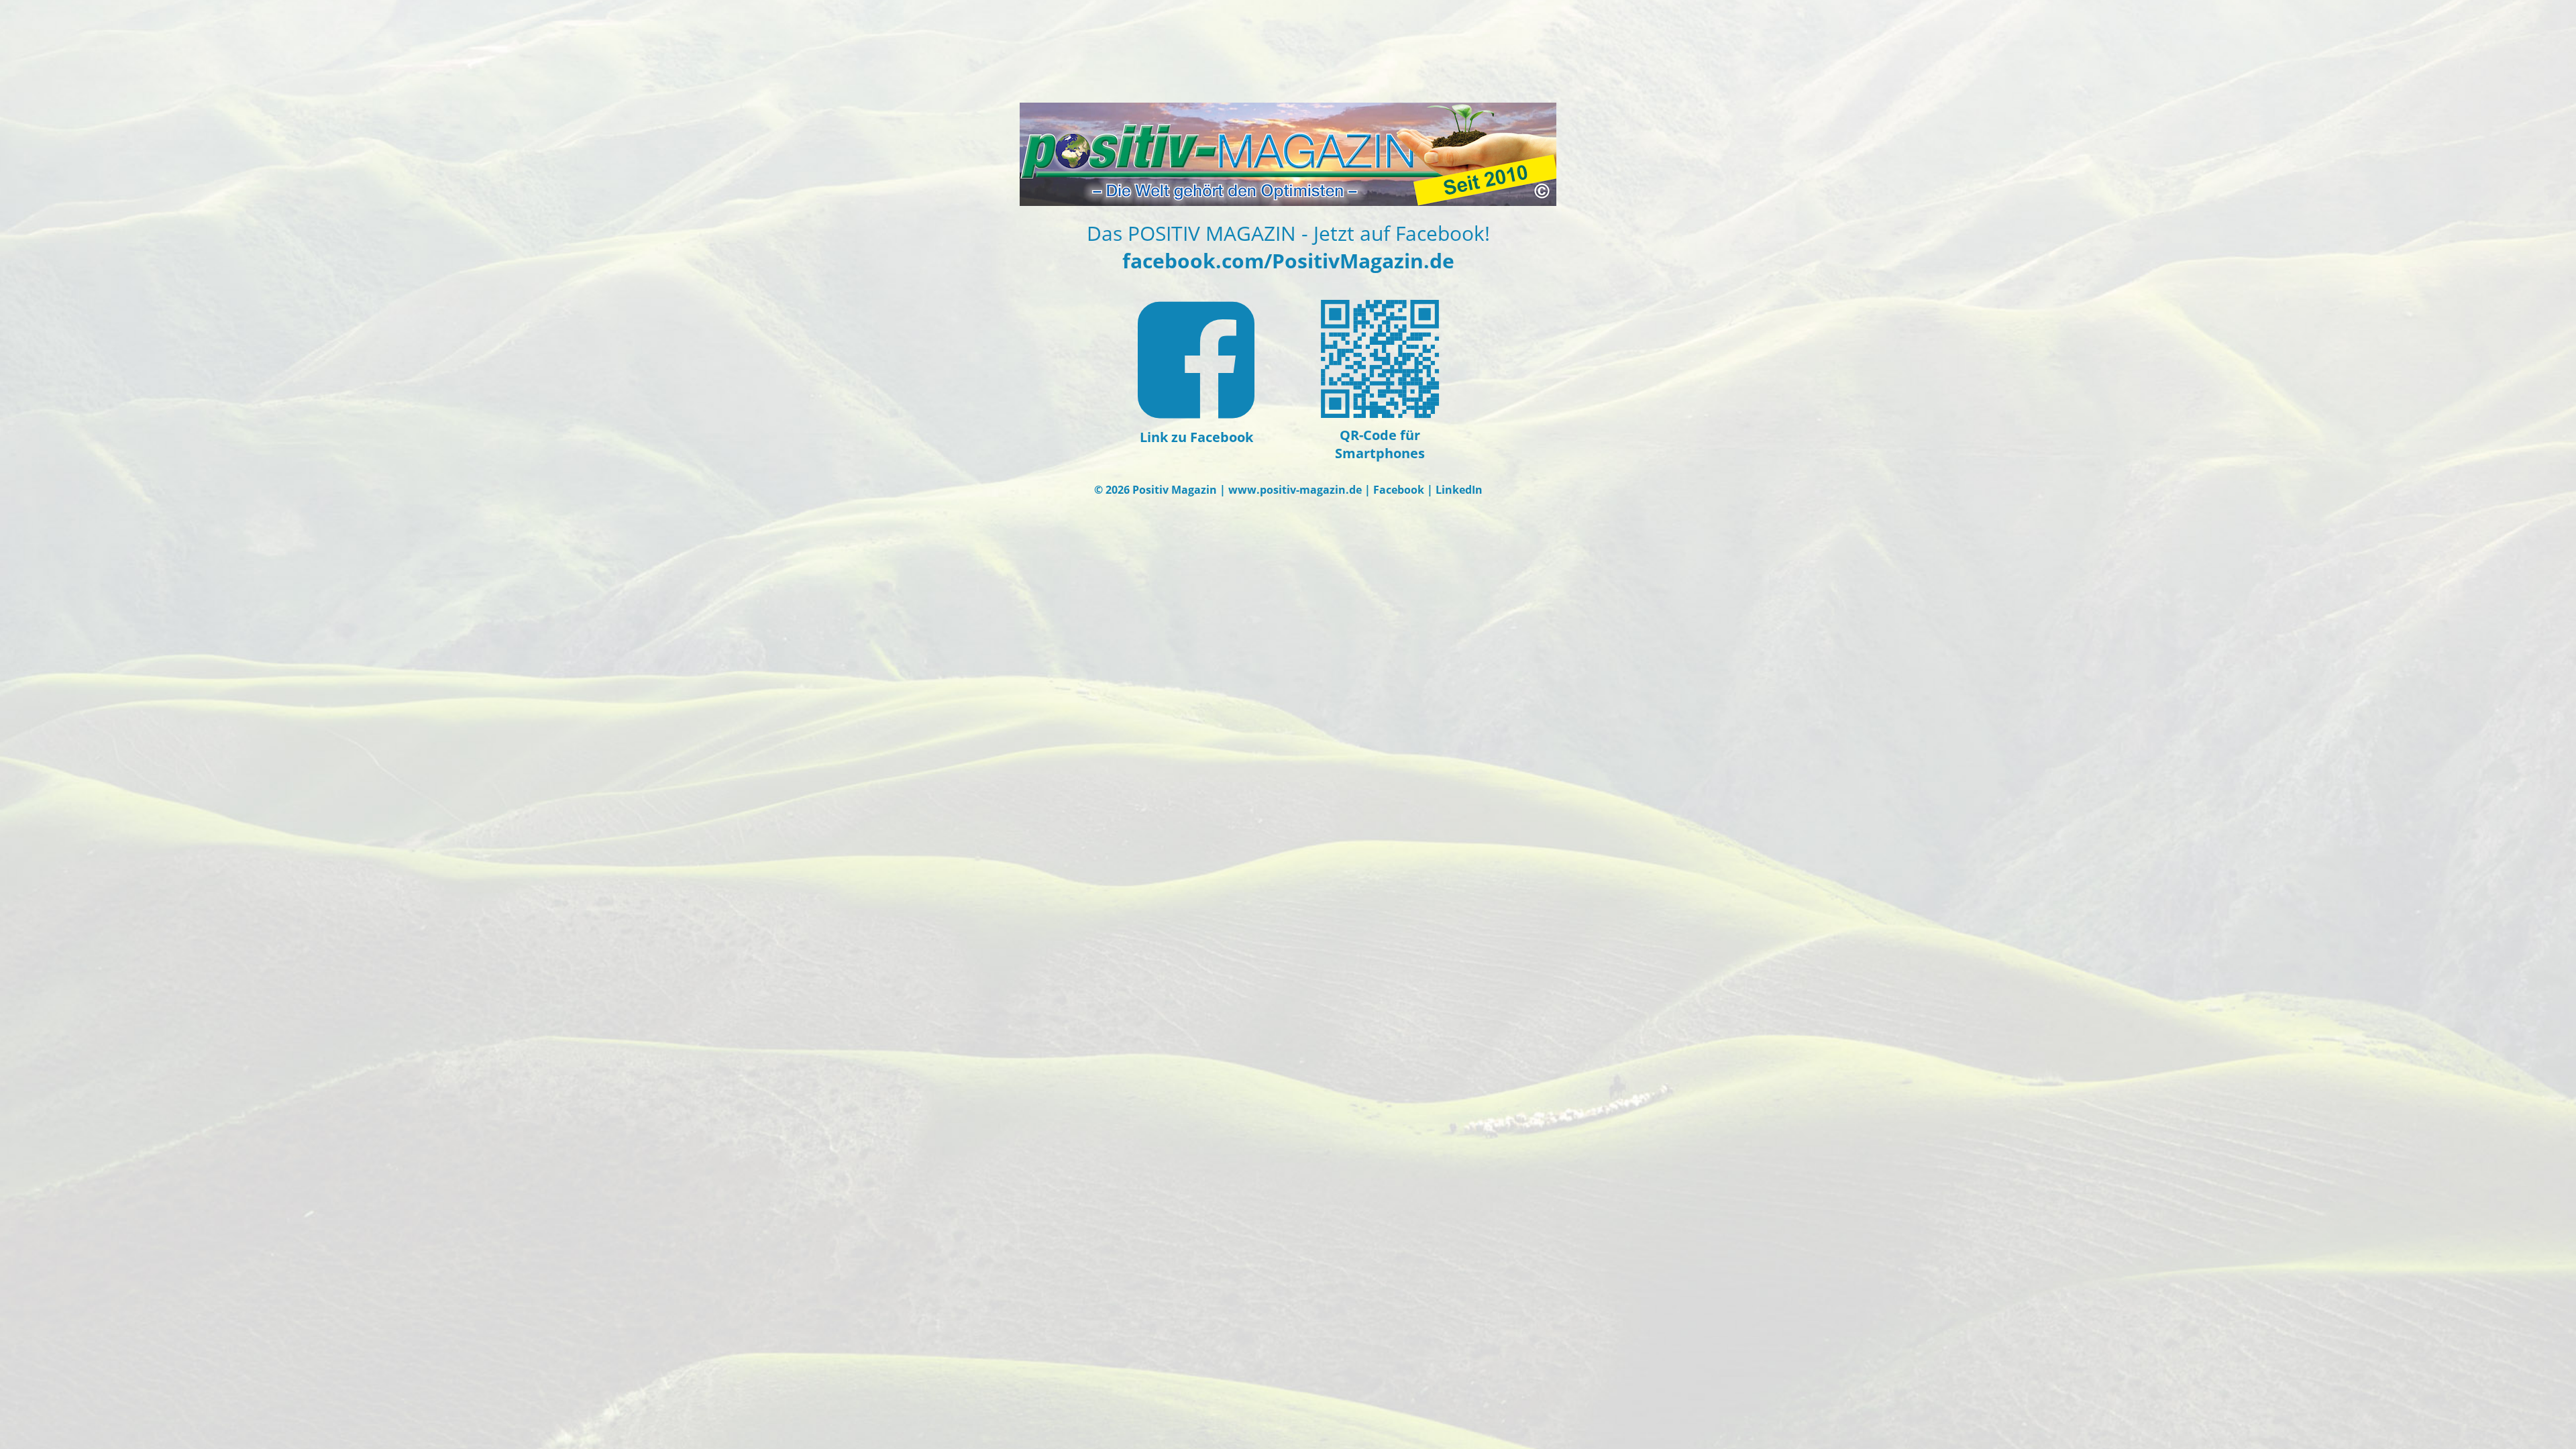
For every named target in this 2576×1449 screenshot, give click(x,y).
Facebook (1399, 490)
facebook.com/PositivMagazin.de (1288, 261)
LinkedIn (1459, 490)
